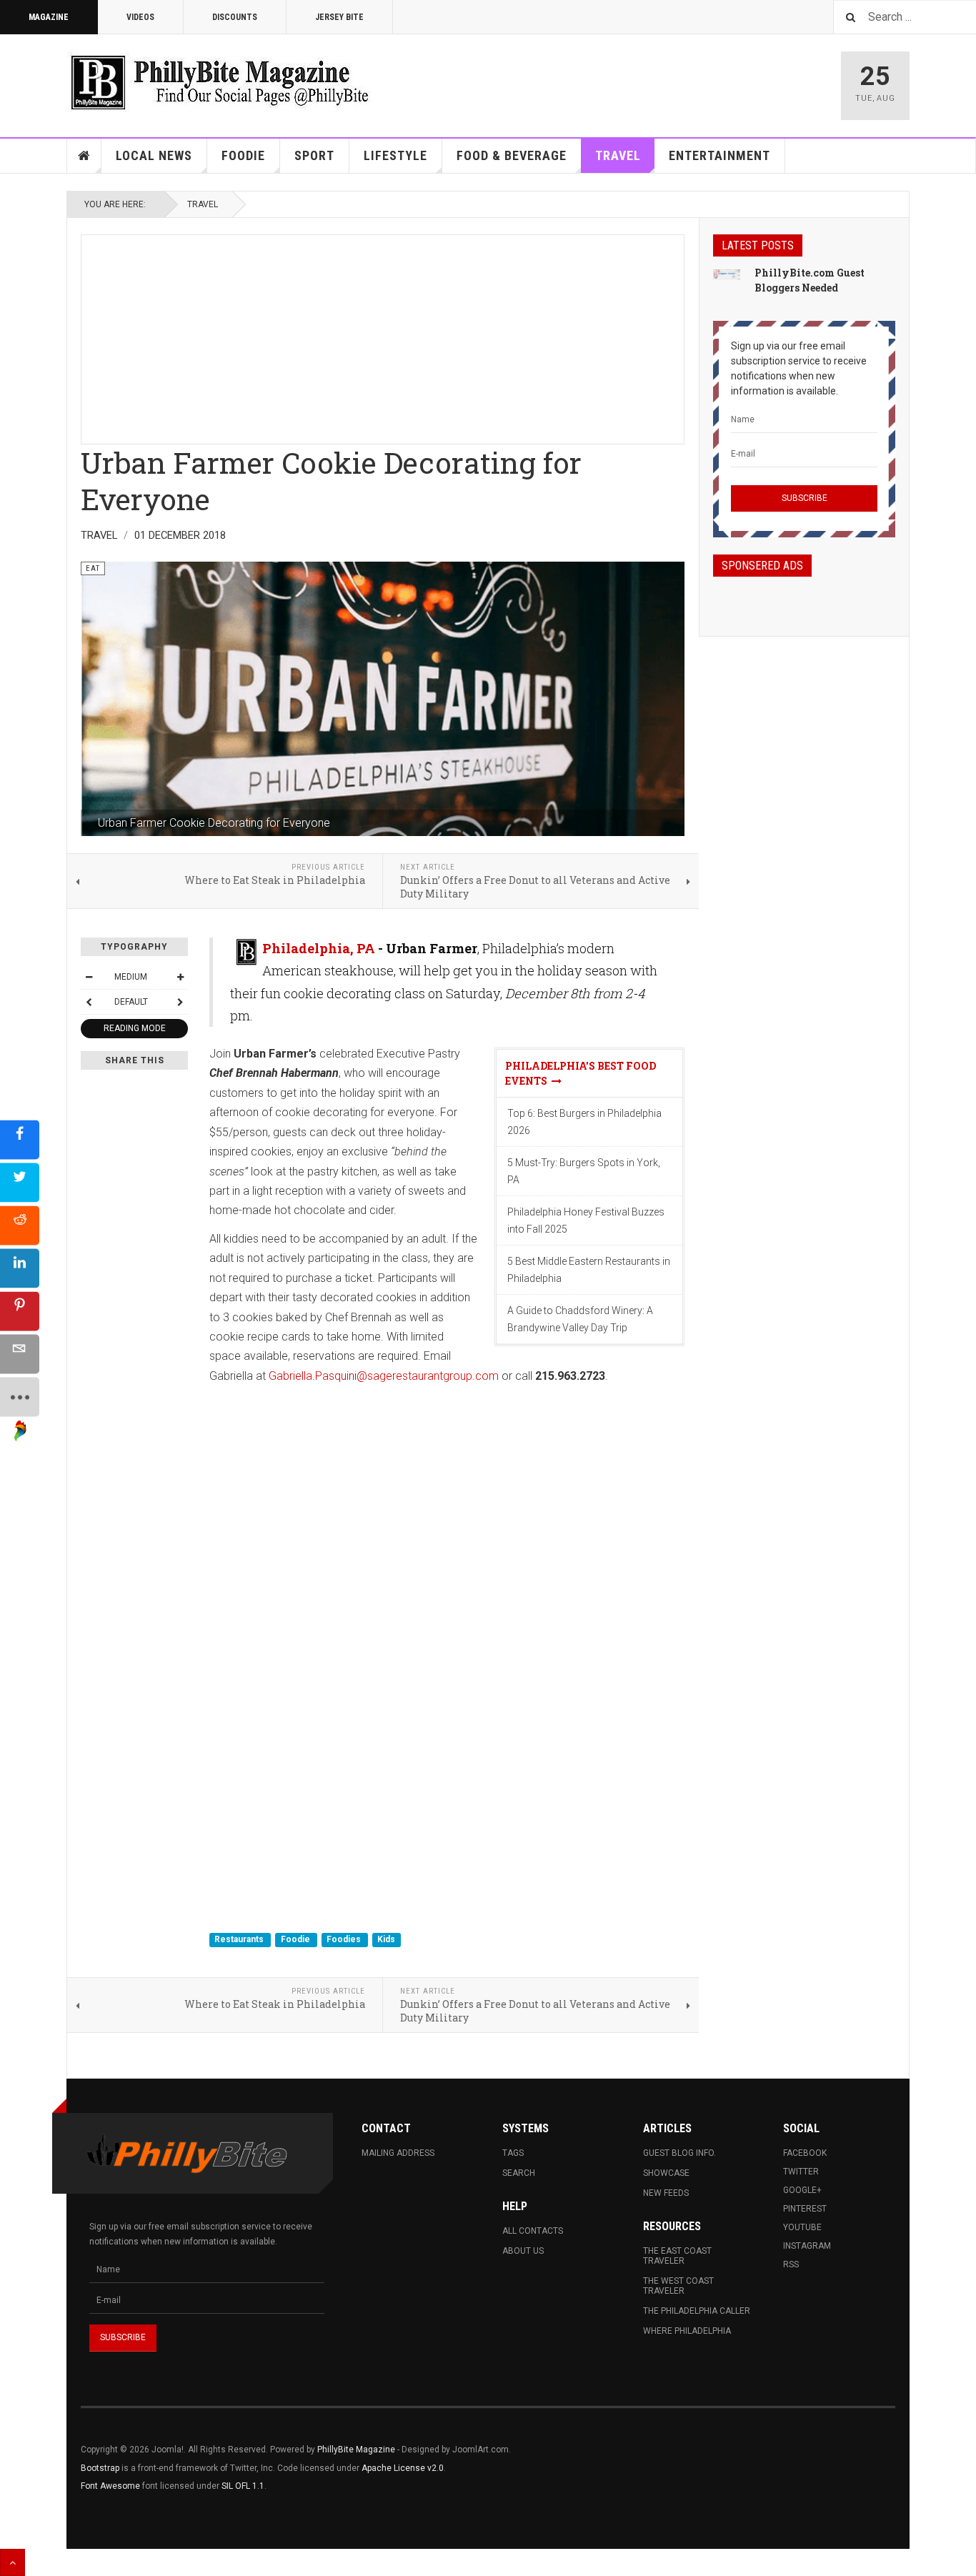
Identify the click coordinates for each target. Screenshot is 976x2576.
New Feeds (666, 2193)
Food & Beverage (512, 155)
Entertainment (719, 155)
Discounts (235, 17)
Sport (314, 155)
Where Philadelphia (687, 2331)
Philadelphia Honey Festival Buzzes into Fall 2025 (586, 1220)
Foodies (345, 1940)
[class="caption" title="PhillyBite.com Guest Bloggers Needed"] (727, 274)
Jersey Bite (339, 17)
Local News (154, 155)
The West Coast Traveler (678, 2286)
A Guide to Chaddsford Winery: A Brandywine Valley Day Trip (580, 1319)
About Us (523, 2251)
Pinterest (805, 2209)
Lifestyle (395, 155)
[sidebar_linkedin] (20, 1268)
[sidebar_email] (20, 1354)
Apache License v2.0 (403, 2468)
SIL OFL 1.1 (243, 2486)
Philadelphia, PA (319, 948)
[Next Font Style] (180, 1002)
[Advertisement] (383, 335)
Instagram (807, 2246)
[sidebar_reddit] (20, 1225)
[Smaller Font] (89, 977)
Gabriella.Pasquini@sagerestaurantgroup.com (384, 1376)
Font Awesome (110, 2486)
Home (84, 156)
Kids (386, 1940)
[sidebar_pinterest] (20, 1311)
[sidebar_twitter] (20, 1182)
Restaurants (240, 1940)
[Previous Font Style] (89, 1002)
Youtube (802, 2227)
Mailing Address (398, 2153)
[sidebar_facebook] (20, 1139)
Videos (140, 17)
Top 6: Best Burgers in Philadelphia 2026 (584, 1122)
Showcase (666, 2173)
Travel (618, 155)
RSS (791, 2264)
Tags (513, 2153)
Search (519, 2173)
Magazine (49, 17)
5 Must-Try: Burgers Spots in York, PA (584, 1171)
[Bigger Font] (180, 977)
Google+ (802, 2190)
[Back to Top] (13, 2562)
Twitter (801, 2172)
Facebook (805, 2153)
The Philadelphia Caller (697, 2311)
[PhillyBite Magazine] (219, 82)
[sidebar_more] (20, 1397)
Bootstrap (100, 2468)
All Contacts (533, 2231)
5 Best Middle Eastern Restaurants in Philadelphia (589, 1270)
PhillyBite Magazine (356, 2450)
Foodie (243, 155)
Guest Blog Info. (679, 2153)
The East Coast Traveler (677, 2256)
